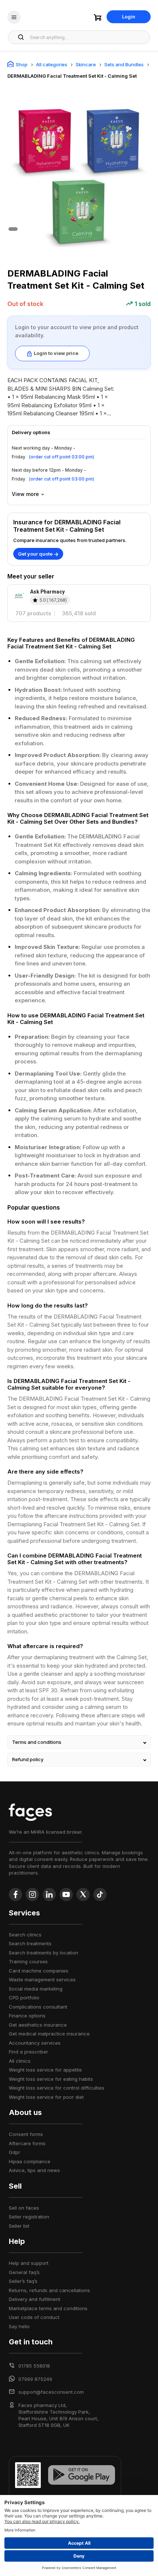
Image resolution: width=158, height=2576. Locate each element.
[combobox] (88, 37)
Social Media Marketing (36, 1989)
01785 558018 (34, 2366)
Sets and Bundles (124, 64)
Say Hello (19, 2326)
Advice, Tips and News (34, 2170)
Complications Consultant (38, 2007)
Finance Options (27, 2016)
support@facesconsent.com (51, 2392)
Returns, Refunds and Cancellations (49, 2290)
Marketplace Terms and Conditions (48, 2308)
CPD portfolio (24, 1998)
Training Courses (28, 1961)
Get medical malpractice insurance (49, 2034)
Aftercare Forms (27, 2143)
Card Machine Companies (39, 1971)
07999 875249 (35, 2379)
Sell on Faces (24, 2208)
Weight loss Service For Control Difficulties (57, 2088)
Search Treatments (30, 1943)
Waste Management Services (42, 1979)
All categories (52, 64)
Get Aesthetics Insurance (38, 2025)
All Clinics (20, 2061)
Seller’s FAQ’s (23, 2281)
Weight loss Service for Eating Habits (51, 2079)
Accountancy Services (35, 2043)
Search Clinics (25, 1935)
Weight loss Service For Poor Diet (46, 2097)
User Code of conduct (34, 2317)
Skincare (86, 64)
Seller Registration (29, 2217)
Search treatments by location (44, 1953)
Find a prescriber (28, 2052)
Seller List (19, 2226)
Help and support (29, 2263)
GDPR (15, 2152)
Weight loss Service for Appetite (45, 2070)
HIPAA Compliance (30, 2161)
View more (25, 494)
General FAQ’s (24, 2272)
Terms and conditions (37, 1742)
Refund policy (28, 1759)
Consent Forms (26, 2134)
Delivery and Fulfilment (35, 2299)
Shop (22, 64)
